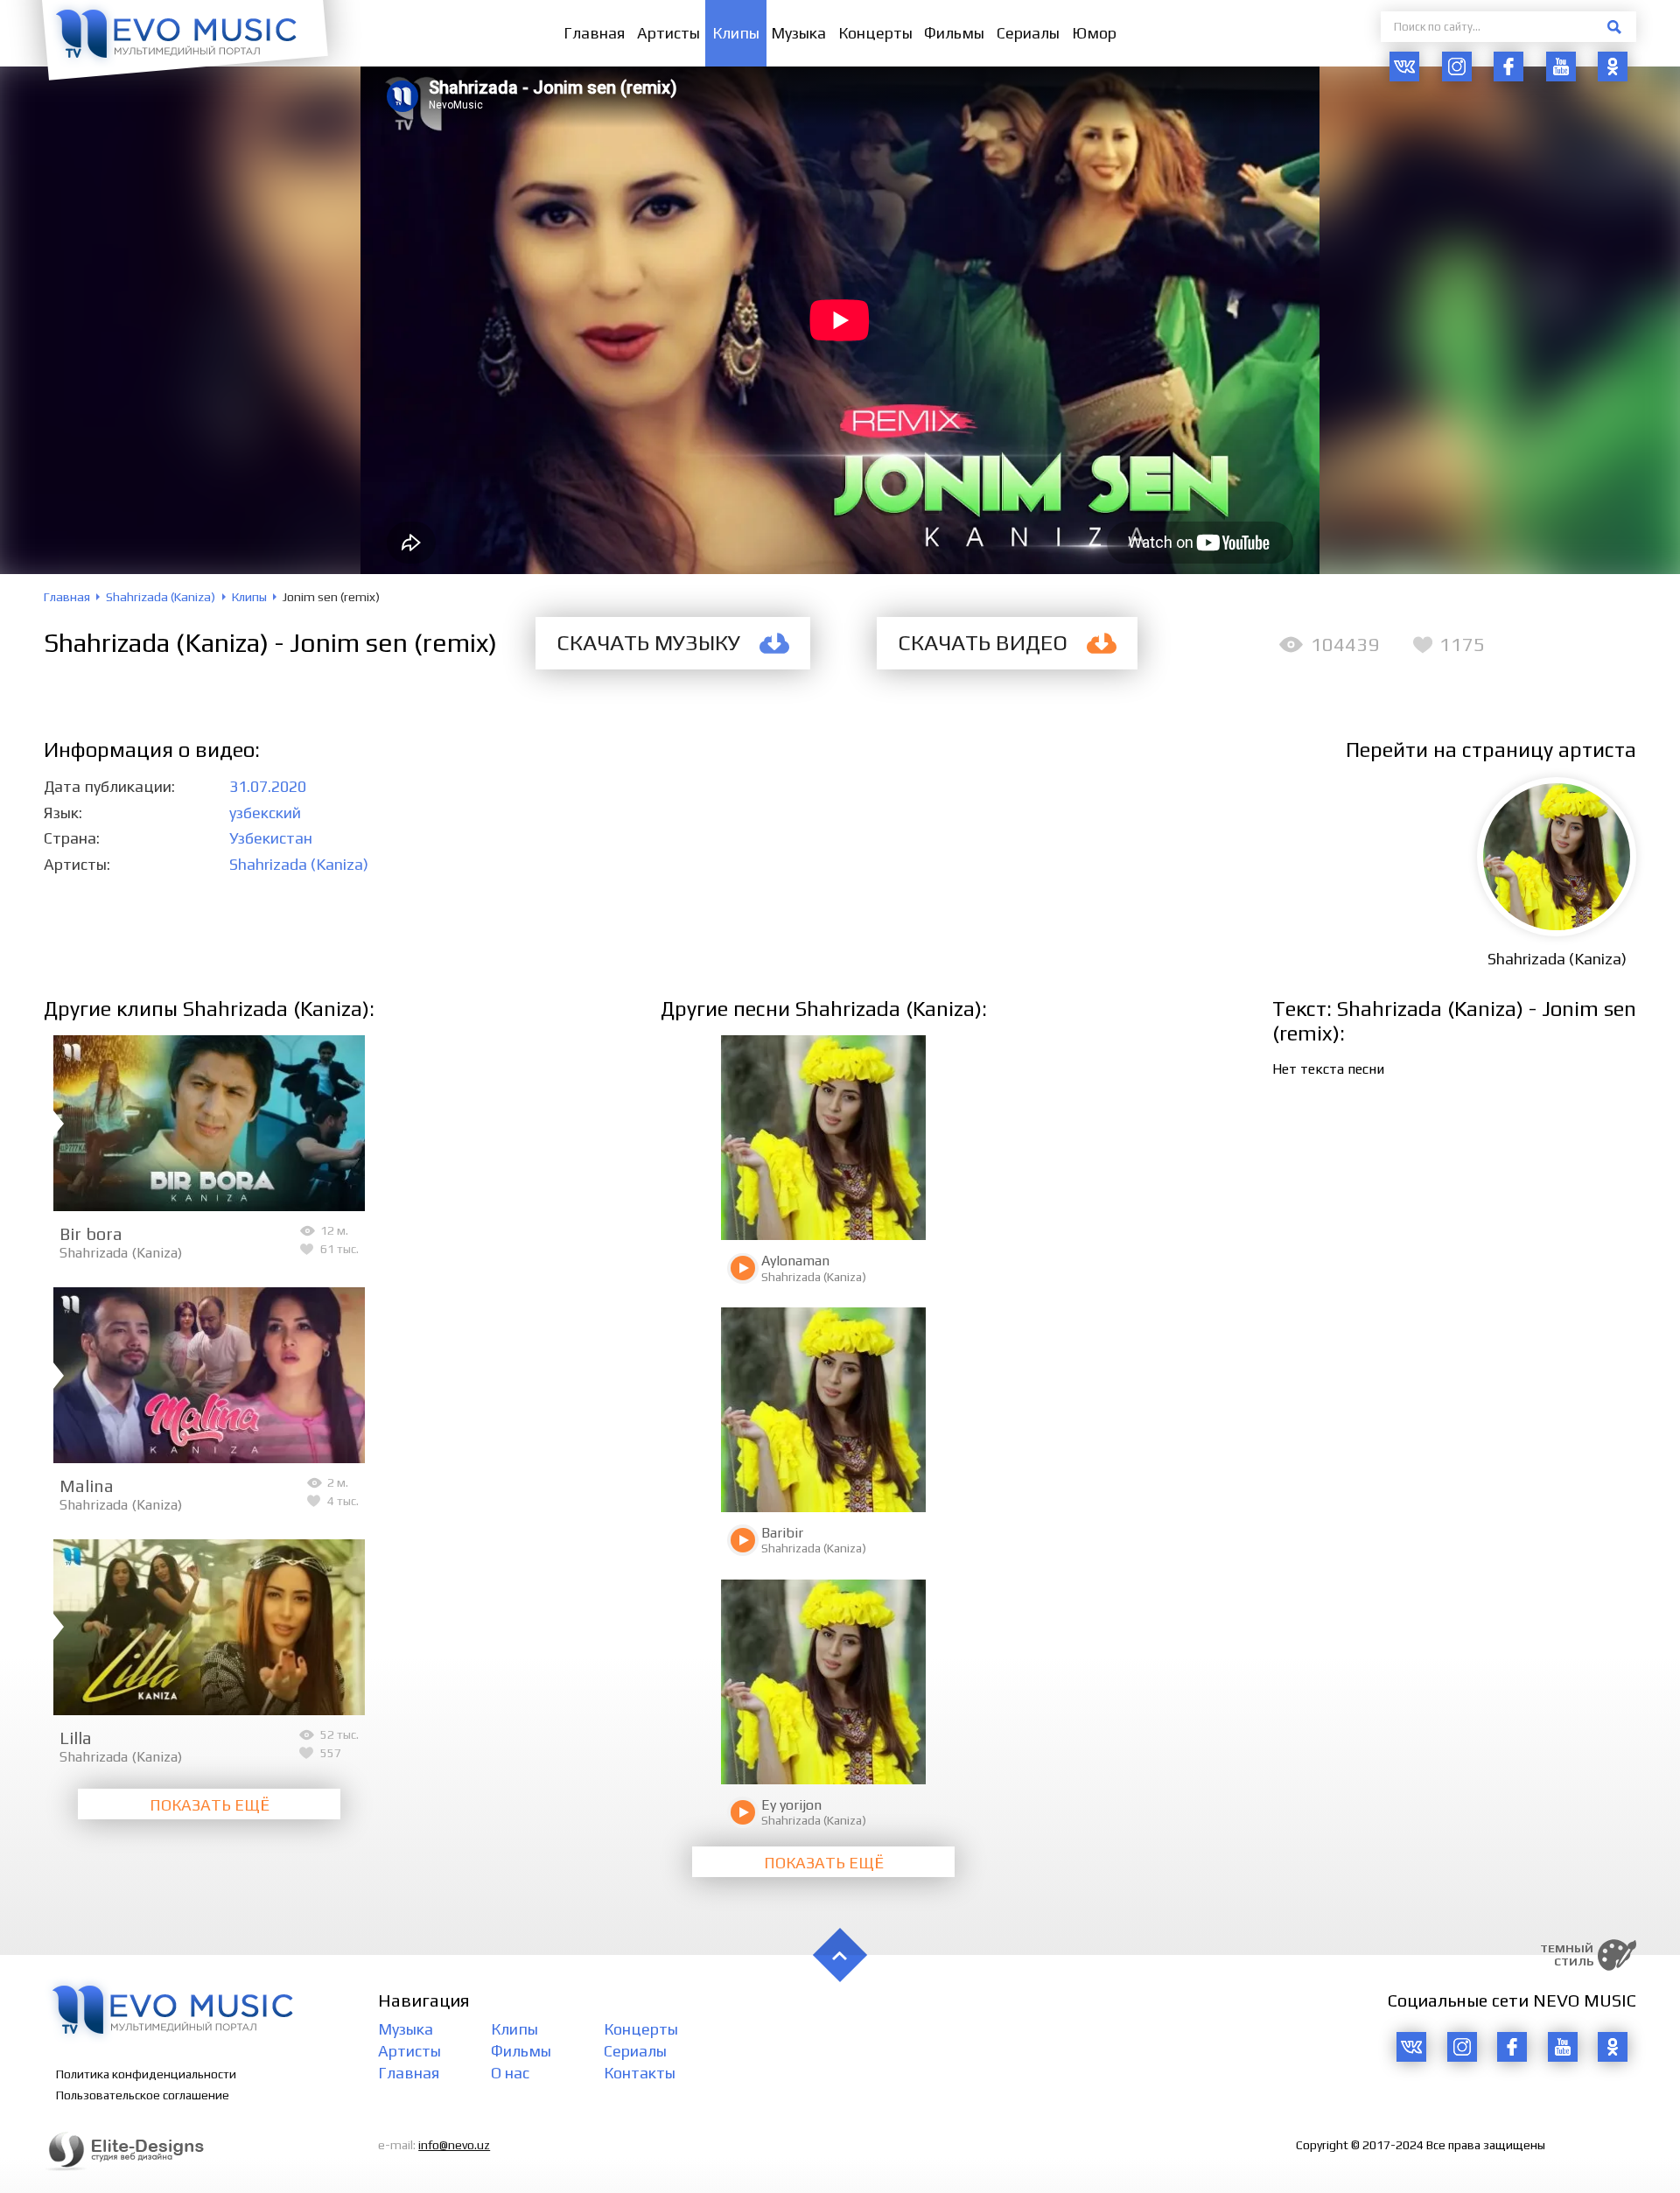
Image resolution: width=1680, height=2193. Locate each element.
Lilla (76, 1738)
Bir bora (91, 1233)
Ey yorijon (791, 1805)
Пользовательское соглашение (143, 2095)
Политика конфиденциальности (146, 2074)
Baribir (782, 1533)
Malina (87, 1485)
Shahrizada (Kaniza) (299, 864)
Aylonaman (795, 1261)
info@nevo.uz (454, 2145)
